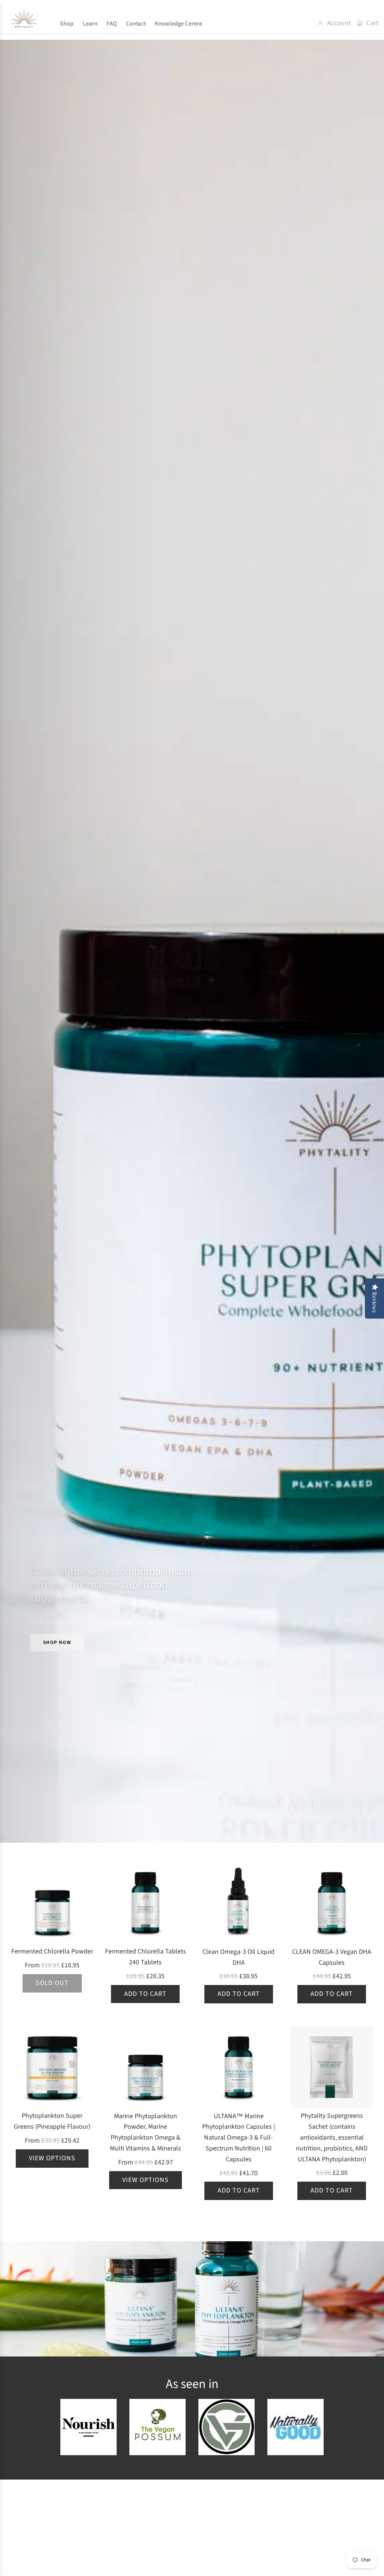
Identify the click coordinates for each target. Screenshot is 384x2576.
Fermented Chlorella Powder (52, 1951)
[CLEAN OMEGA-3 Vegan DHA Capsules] (332, 1903)
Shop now (57, 1642)
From (52, 1965)
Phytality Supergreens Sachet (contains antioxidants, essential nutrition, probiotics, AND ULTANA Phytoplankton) (332, 2137)
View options (52, 2158)
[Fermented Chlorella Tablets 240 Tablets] (146, 1902)
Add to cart (145, 1994)
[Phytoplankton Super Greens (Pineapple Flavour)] (52, 2067)
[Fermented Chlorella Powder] (52, 1902)
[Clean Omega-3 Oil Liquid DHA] (239, 1903)
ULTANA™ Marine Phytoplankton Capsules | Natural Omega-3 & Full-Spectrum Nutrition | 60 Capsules (238, 2138)
